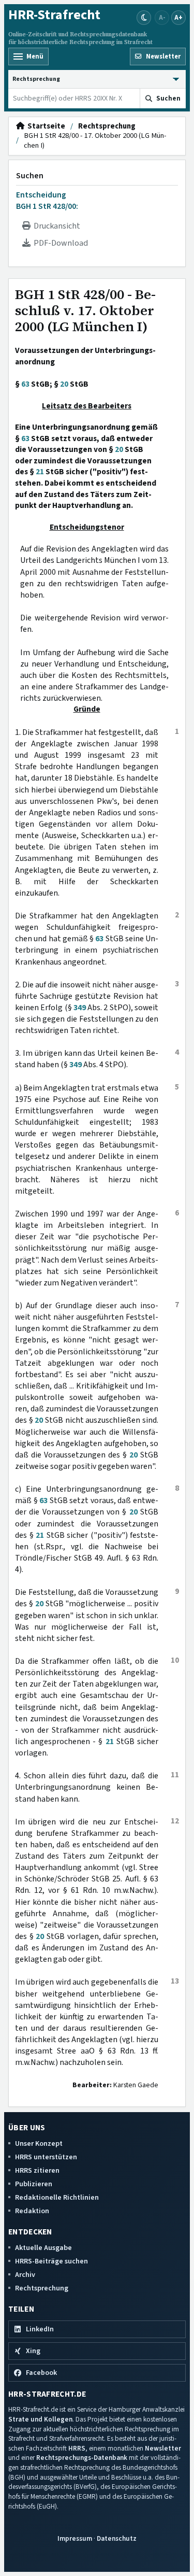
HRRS (77, 2448)
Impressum (75, 2538)
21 (40, 472)
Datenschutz (117, 2538)
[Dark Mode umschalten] (144, 18)
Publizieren (34, 2184)
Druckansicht (55, 226)
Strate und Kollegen (40, 2419)
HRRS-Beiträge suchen (51, 2261)
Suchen (30, 176)
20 (64, 384)
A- (162, 17)
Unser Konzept (39, 2143)
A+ (178, 17)
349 (80, 1008)
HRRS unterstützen (46, 2157)
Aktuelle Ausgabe (43, 2248)
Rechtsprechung (107, 126)
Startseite (45, 126)
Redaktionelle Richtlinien (57, 2197)
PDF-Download (59, 243)
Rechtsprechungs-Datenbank (82, 2458)
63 (25, 384)
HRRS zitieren (37, 2170)
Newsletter (163, 2448)
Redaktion (32, 2211)
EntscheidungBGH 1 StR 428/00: (47, 201)
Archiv (25, 2275)
